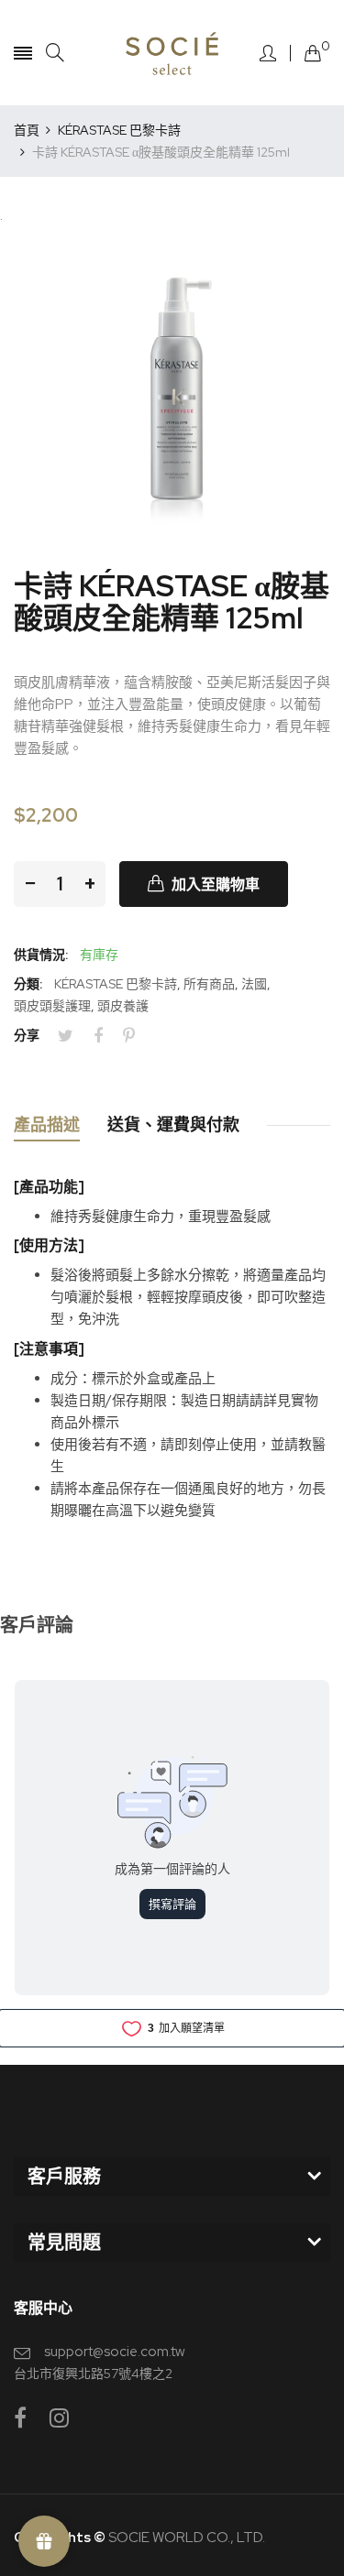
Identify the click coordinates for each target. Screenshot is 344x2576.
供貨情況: (41, 955)
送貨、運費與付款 (173, 1124)
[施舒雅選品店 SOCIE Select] (172, 53)
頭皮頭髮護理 (52, 1006)
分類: (28, 984)
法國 (254, 984)
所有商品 (209, 984)
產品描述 (47, 1124)
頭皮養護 (123, 1006)
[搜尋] (55, 53)
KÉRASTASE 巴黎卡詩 (116, 984)
